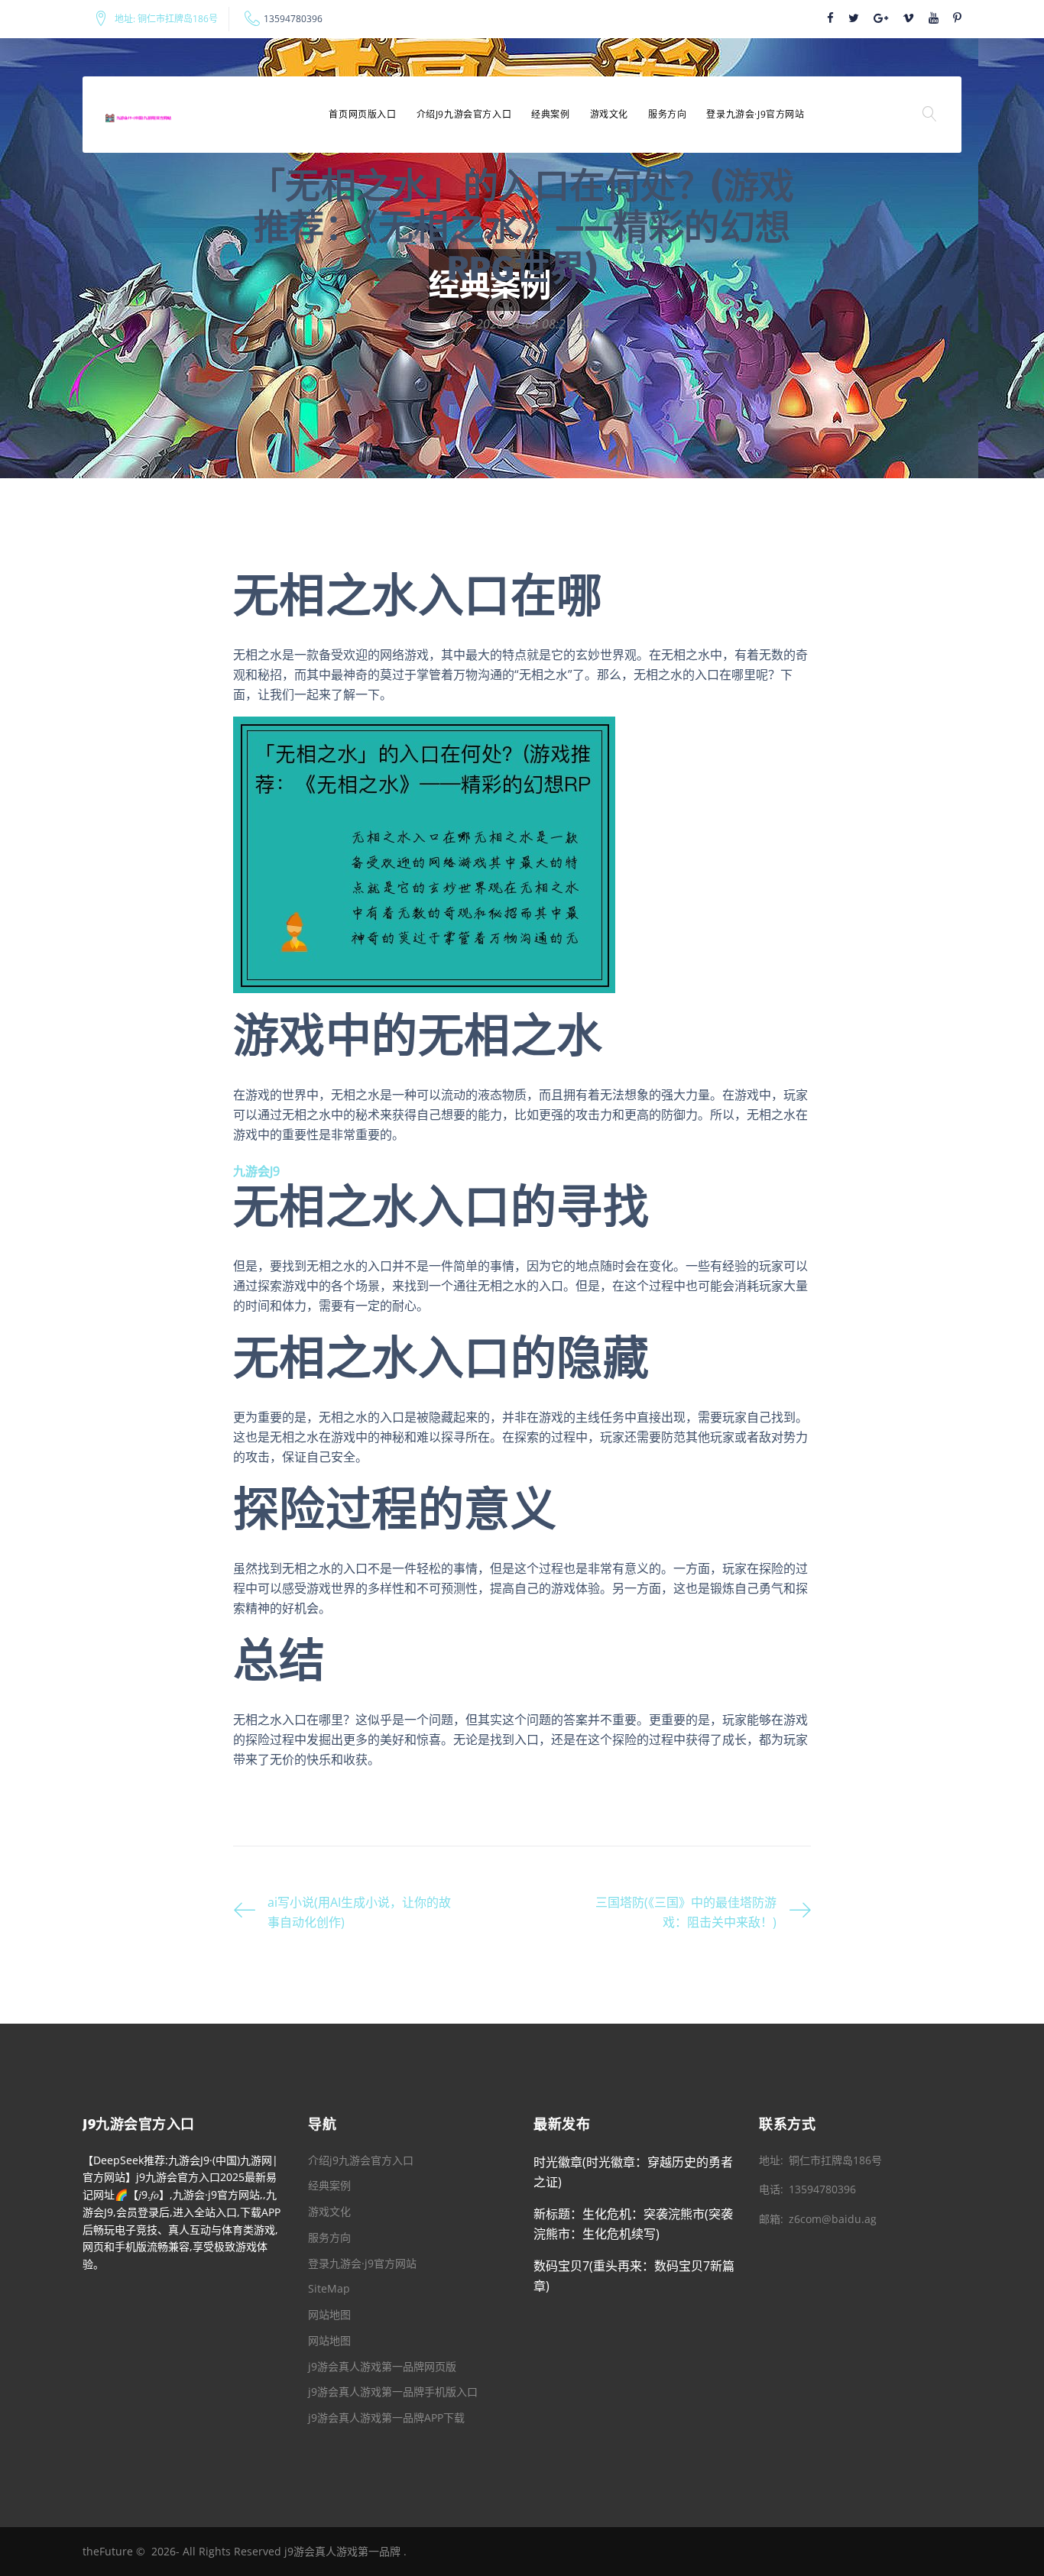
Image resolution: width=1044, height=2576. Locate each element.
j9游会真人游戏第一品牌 (342, 2551)
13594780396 (293, 19)
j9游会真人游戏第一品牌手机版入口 (393, 2392)
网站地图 (329, 2314)
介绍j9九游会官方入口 (464, 114)
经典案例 (550, 114)
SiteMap (329, 2288)
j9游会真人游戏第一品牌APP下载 (386, 2417)
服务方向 (667, 114)
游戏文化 (609, 114)
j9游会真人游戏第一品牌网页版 (382, 2366)
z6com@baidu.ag (833, 2219)
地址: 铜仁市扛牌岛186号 (166, 19)
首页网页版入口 (362, 114)
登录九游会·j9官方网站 (755, 114)
